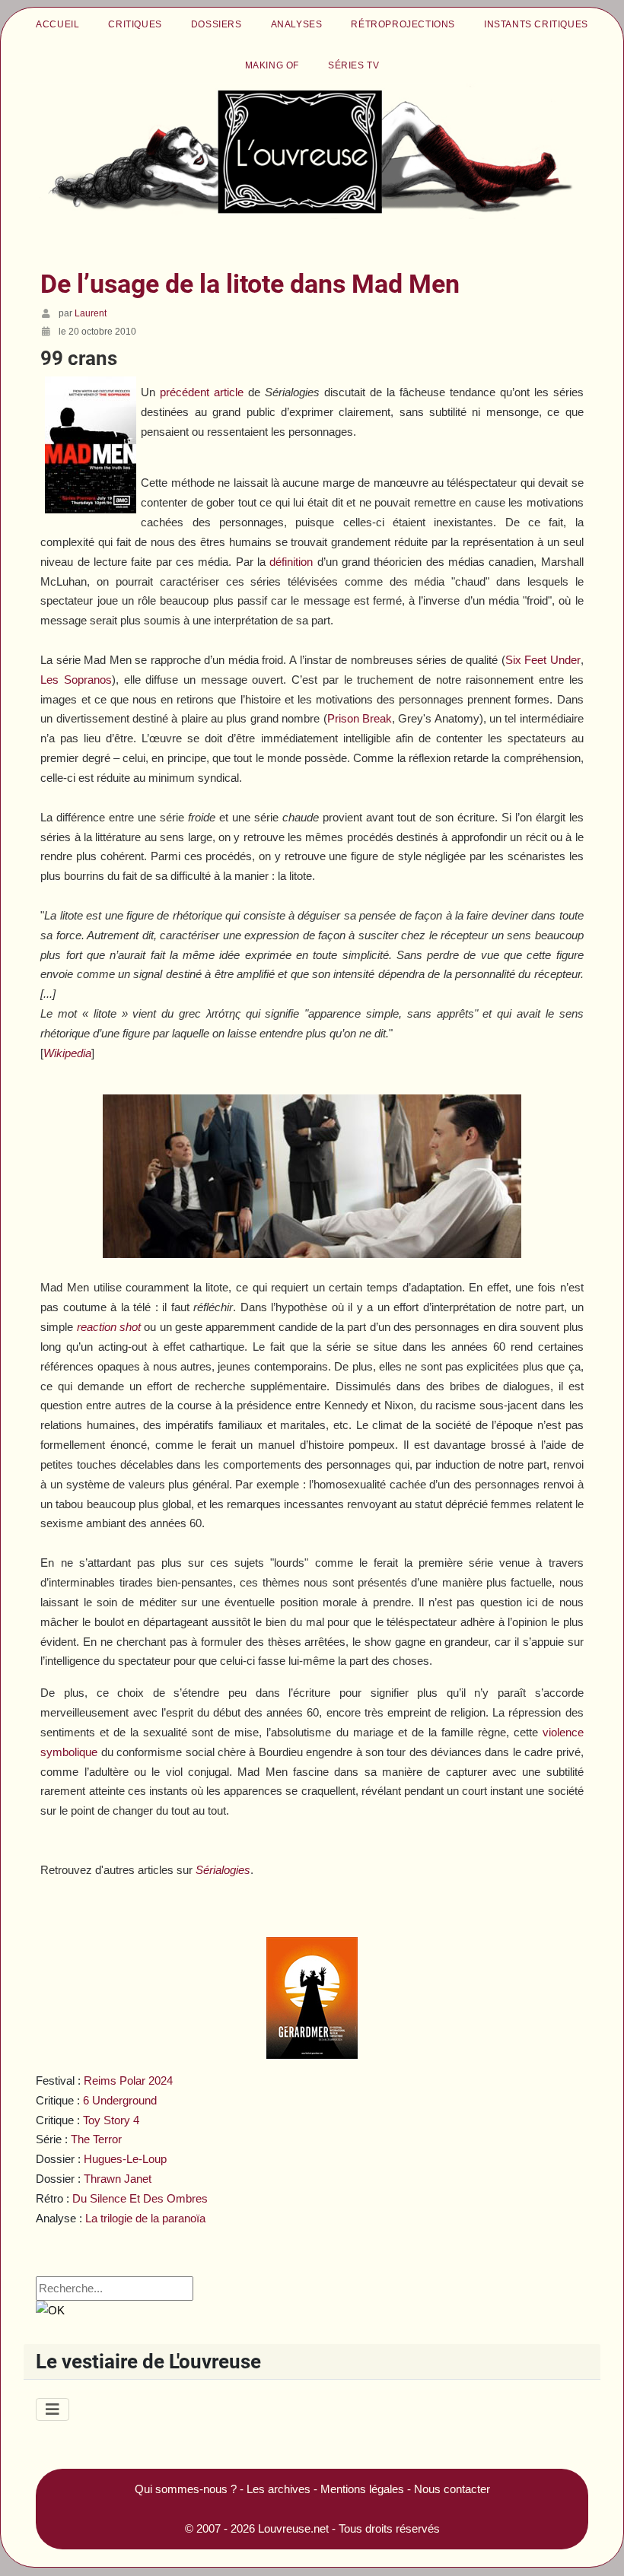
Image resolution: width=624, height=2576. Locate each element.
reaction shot (109, 1327)
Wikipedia (67, 1053)
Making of (272, 65)
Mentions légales (362, 2489)
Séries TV (353, 65)
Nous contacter (452, 2489)
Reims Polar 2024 (128, 2080)
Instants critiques (536, 24)
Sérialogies (223, 1870)
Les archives (279, 2489)
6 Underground (120, 2100)
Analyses (297, 24)
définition (291, 562)
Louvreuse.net (293, 2528)
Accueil (57, 24)
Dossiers (216, 24)
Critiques (135, 24)
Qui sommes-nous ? (186, 2489)
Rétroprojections (403, 24)
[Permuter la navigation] (53, 2409)
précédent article (202, 392)
